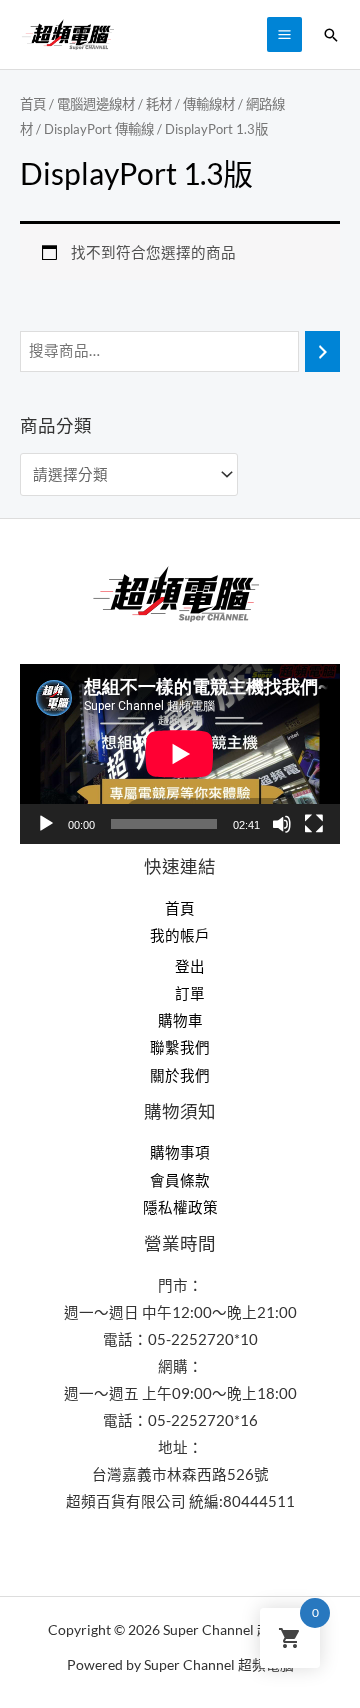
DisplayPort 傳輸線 (99, 129)
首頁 (33, 104)
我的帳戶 (180, 935)
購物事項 (180, 1152)
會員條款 (180, 1180)
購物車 (180, 1020)
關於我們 (180, 1075)
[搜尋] (322, 351)
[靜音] (282, 824)
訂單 (190, 993)
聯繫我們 (180, 1047)
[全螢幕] (314, 824)
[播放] (46, 824)
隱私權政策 (180, 1207)
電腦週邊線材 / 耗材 (114, 104)
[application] (180, 754)
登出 (190, 966)
